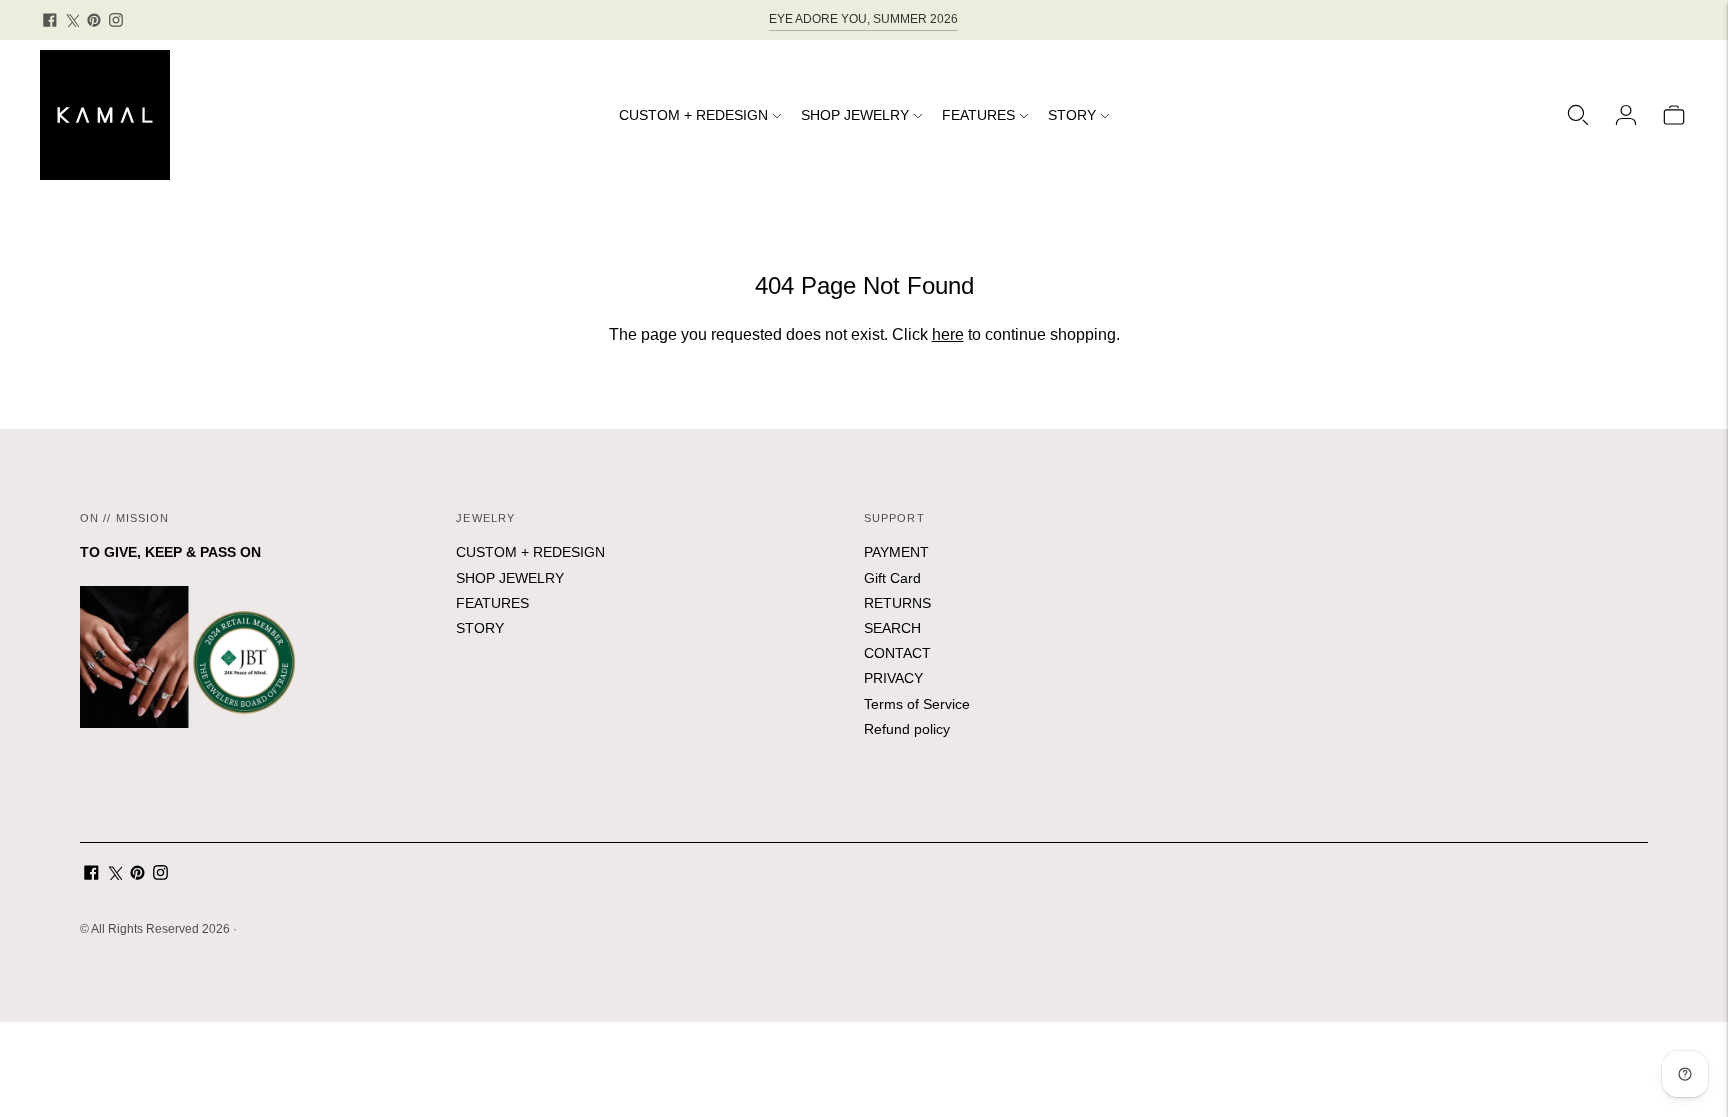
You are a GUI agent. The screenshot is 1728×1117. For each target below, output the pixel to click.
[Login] (1626, 115)
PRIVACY (893, 678)
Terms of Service (917, 704)
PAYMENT (896, 552)
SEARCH (892, 628)
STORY (1072, 115)
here (948, 334)
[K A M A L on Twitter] (72, 20)
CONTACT (897, 653)
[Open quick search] (1578, 115)
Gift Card (892, 578)
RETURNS (897, 603)
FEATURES (978, 115)
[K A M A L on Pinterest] (94, 20)
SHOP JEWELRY (855, 115)
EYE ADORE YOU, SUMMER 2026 (863, 19)
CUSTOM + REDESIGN (693, 115)
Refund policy (907, 729)
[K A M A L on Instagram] (116, 20)
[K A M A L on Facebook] (50, 20)
